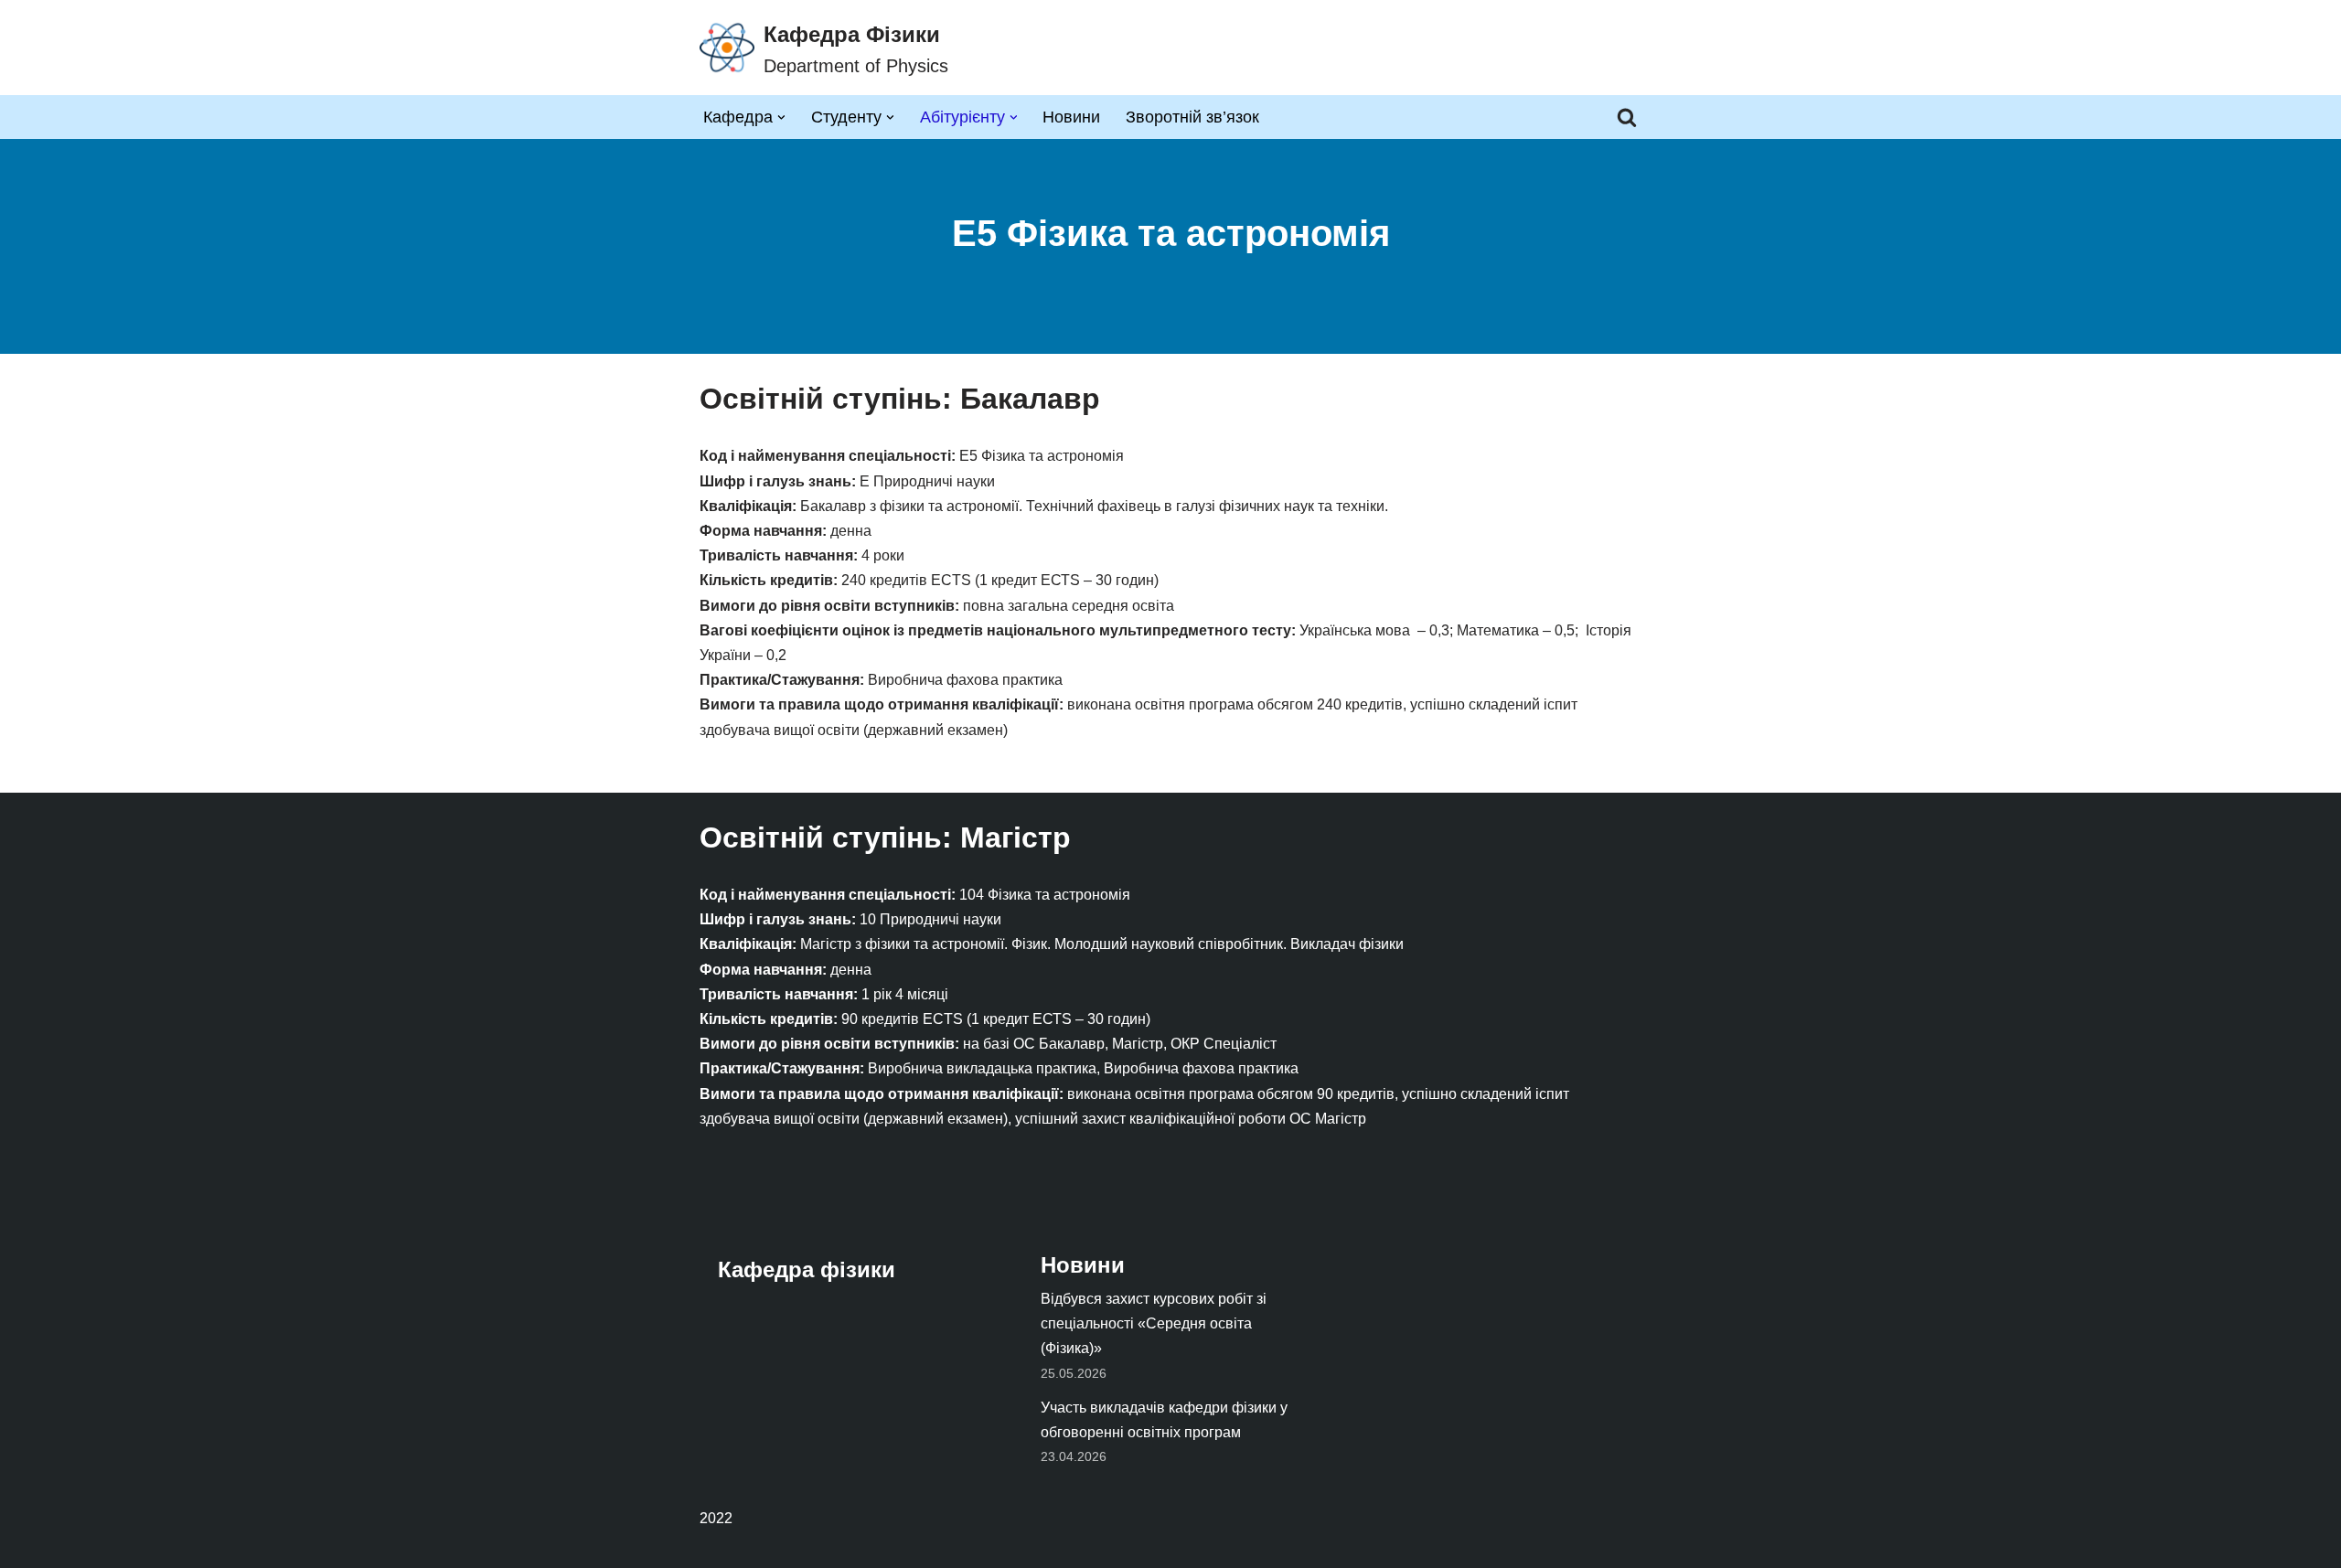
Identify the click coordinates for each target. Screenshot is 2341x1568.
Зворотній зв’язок (1192, 117)
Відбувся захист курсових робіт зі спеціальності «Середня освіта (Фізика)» (1154, 1323)
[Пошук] (1627, 117)
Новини (1071, 117)
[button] (781, 117)
